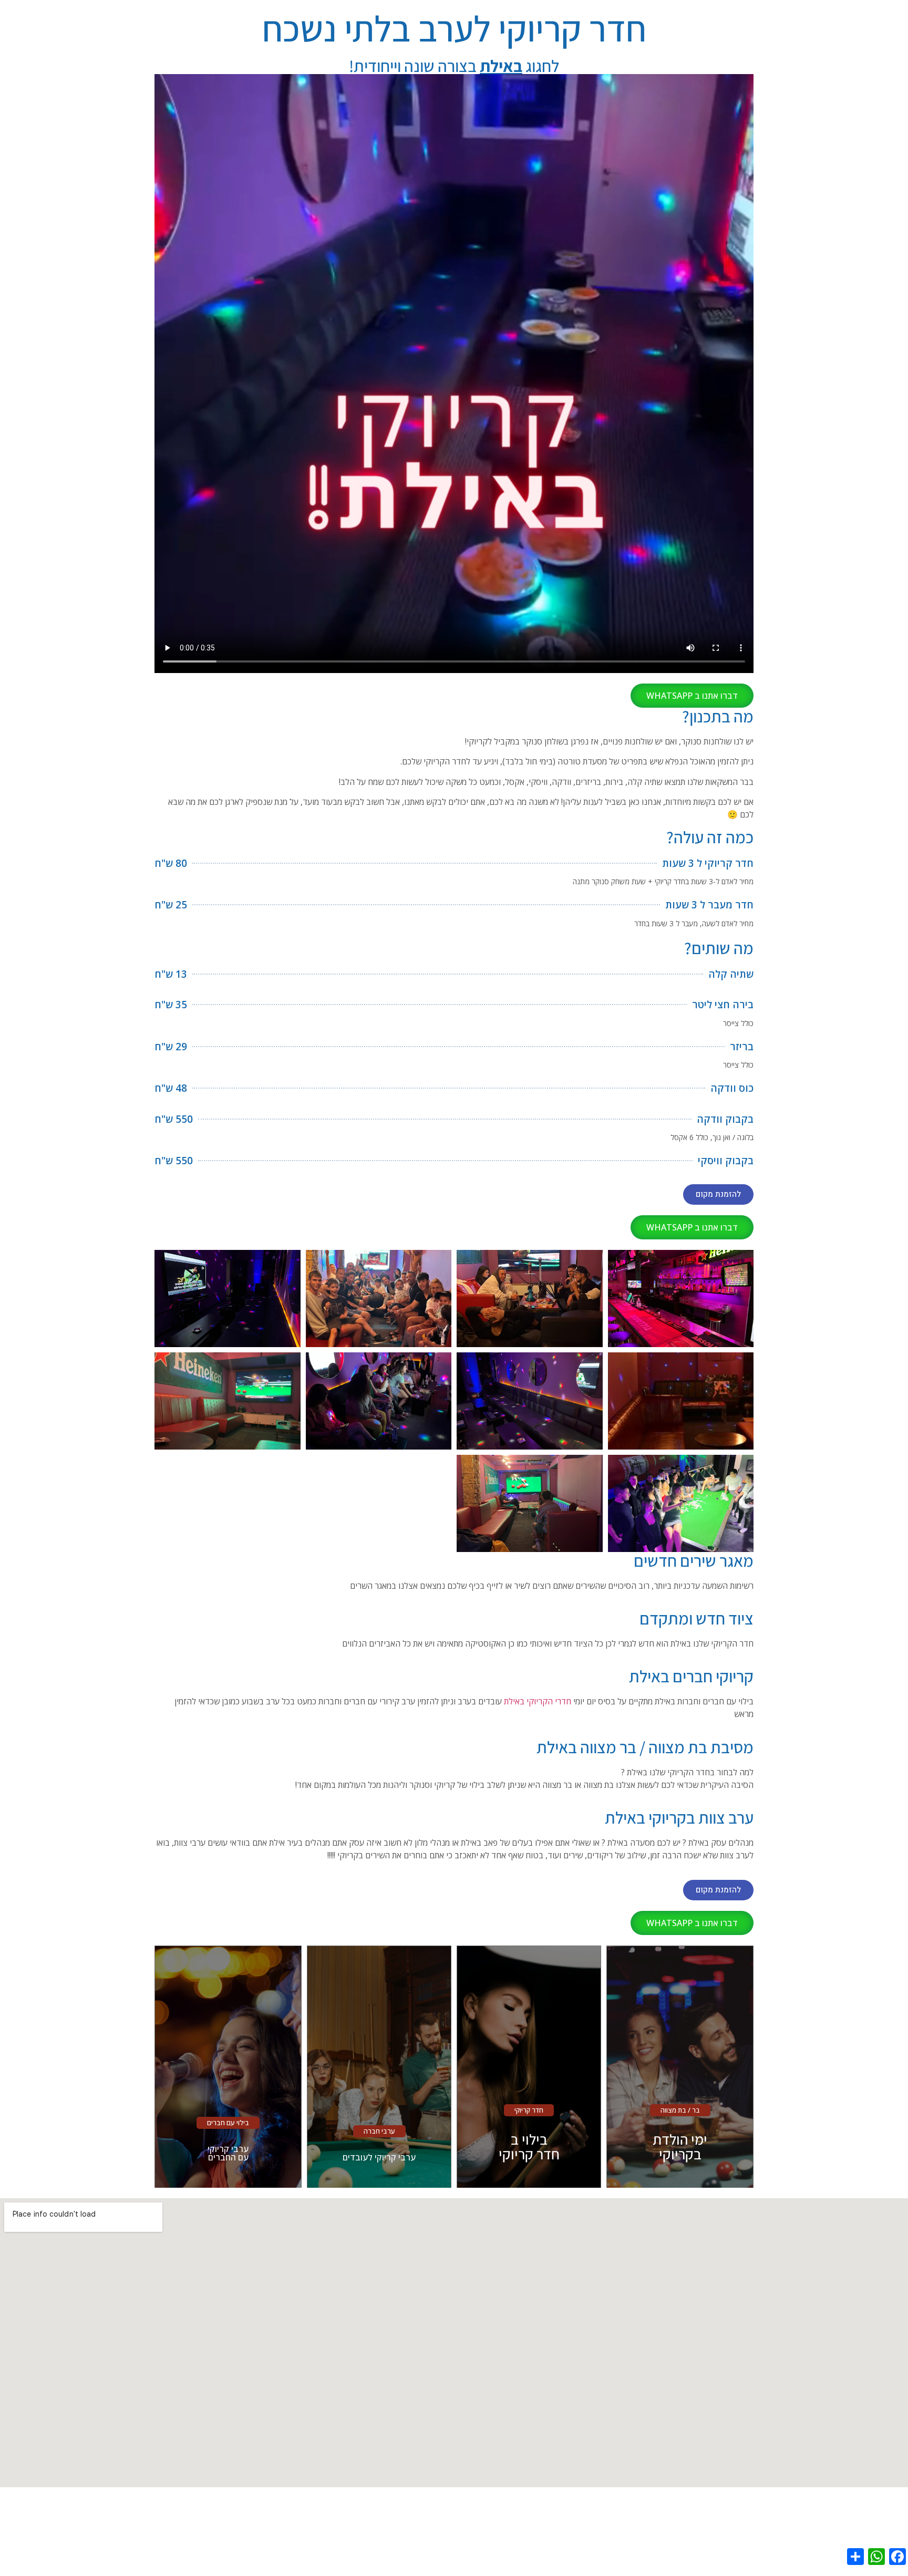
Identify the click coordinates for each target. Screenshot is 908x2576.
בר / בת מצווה (680, 2110)
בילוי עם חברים (228, 2123)
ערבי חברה (379, 2131)
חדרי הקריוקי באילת (538, 1701)
